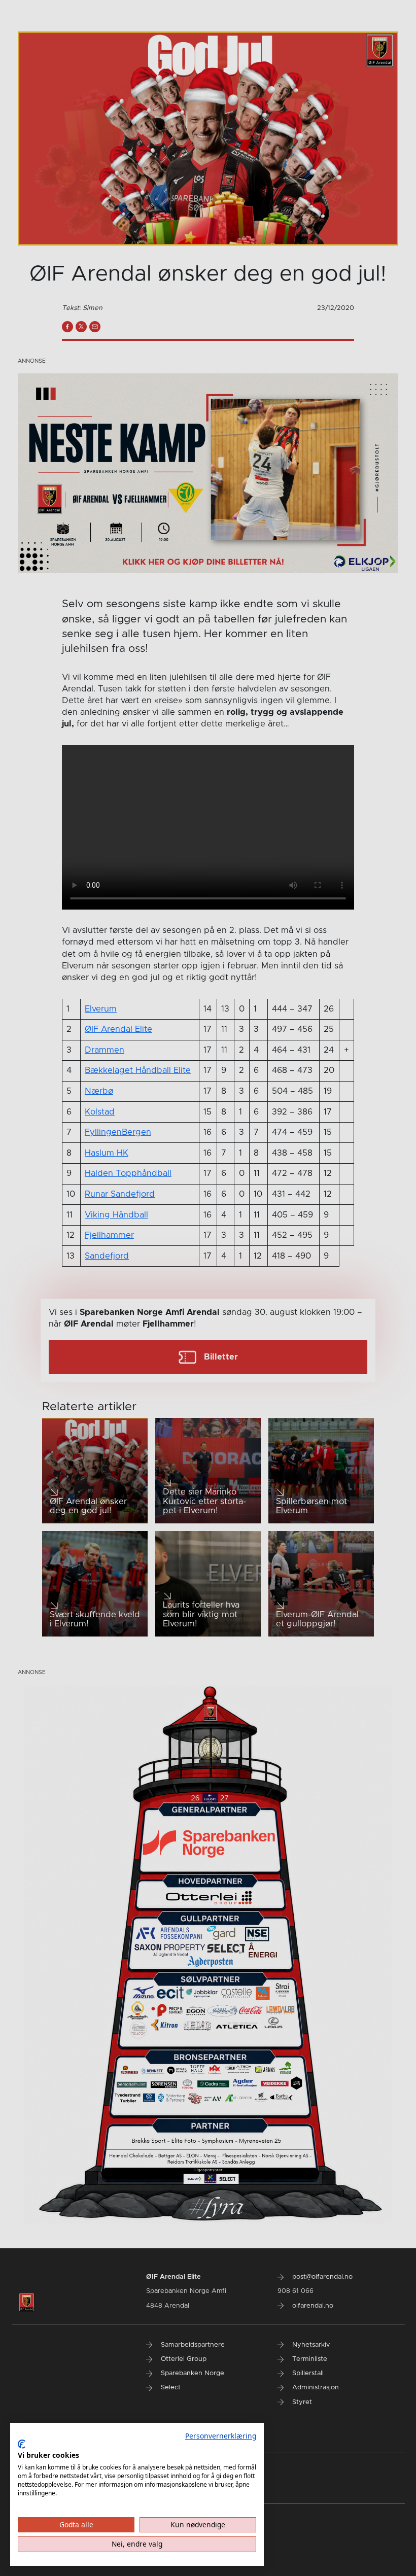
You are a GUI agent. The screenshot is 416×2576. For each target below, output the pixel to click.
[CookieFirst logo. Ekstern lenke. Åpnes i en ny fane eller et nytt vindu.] (22, 2444)
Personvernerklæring (221, 2436)
